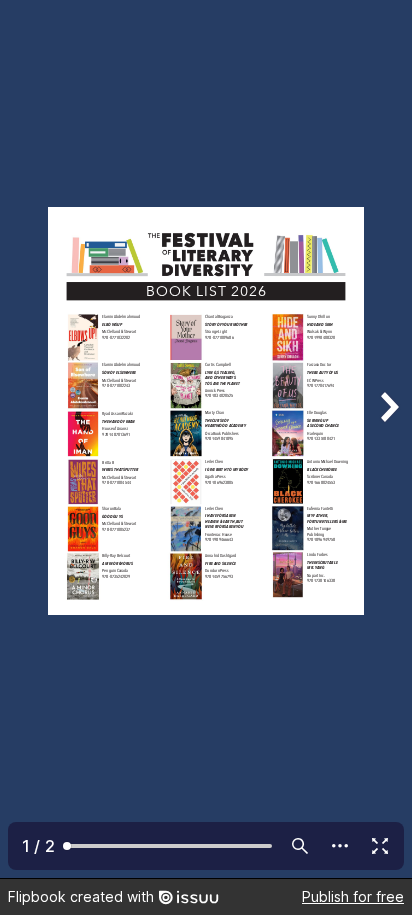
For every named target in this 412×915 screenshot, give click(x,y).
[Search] (300, 846)
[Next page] (388, 439)
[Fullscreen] (380, 846)
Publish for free (353, 896)
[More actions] (340, 846)
